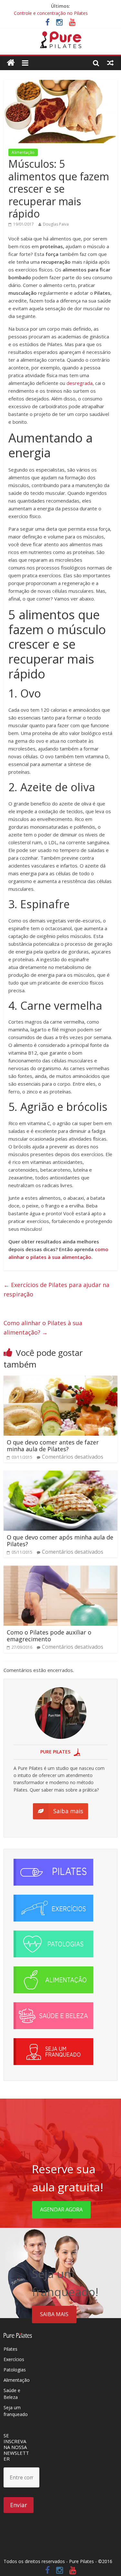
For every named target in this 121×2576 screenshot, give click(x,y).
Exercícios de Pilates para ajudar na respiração (56, 1289)
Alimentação (23, 152)
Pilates (10, 2349)
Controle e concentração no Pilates (51, 13)
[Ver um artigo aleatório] (110, 63)
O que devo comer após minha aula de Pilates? (60, 1541)
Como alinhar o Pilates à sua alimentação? (43, 1328)
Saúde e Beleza (12, 2394)
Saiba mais (54, 2314)
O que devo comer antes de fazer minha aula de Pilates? (53, 1446)
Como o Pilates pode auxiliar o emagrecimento (49, 1636)
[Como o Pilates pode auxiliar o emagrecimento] (60, 1570)
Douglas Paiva (56, 224)
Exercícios (14, 2359)
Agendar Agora (61, 2209)
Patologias (15, 2370)
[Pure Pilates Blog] (61, 35)
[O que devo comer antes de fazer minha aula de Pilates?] (60, 1379)
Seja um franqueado (16, 2411)
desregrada (80, 383)
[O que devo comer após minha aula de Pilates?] (60, 1474)
